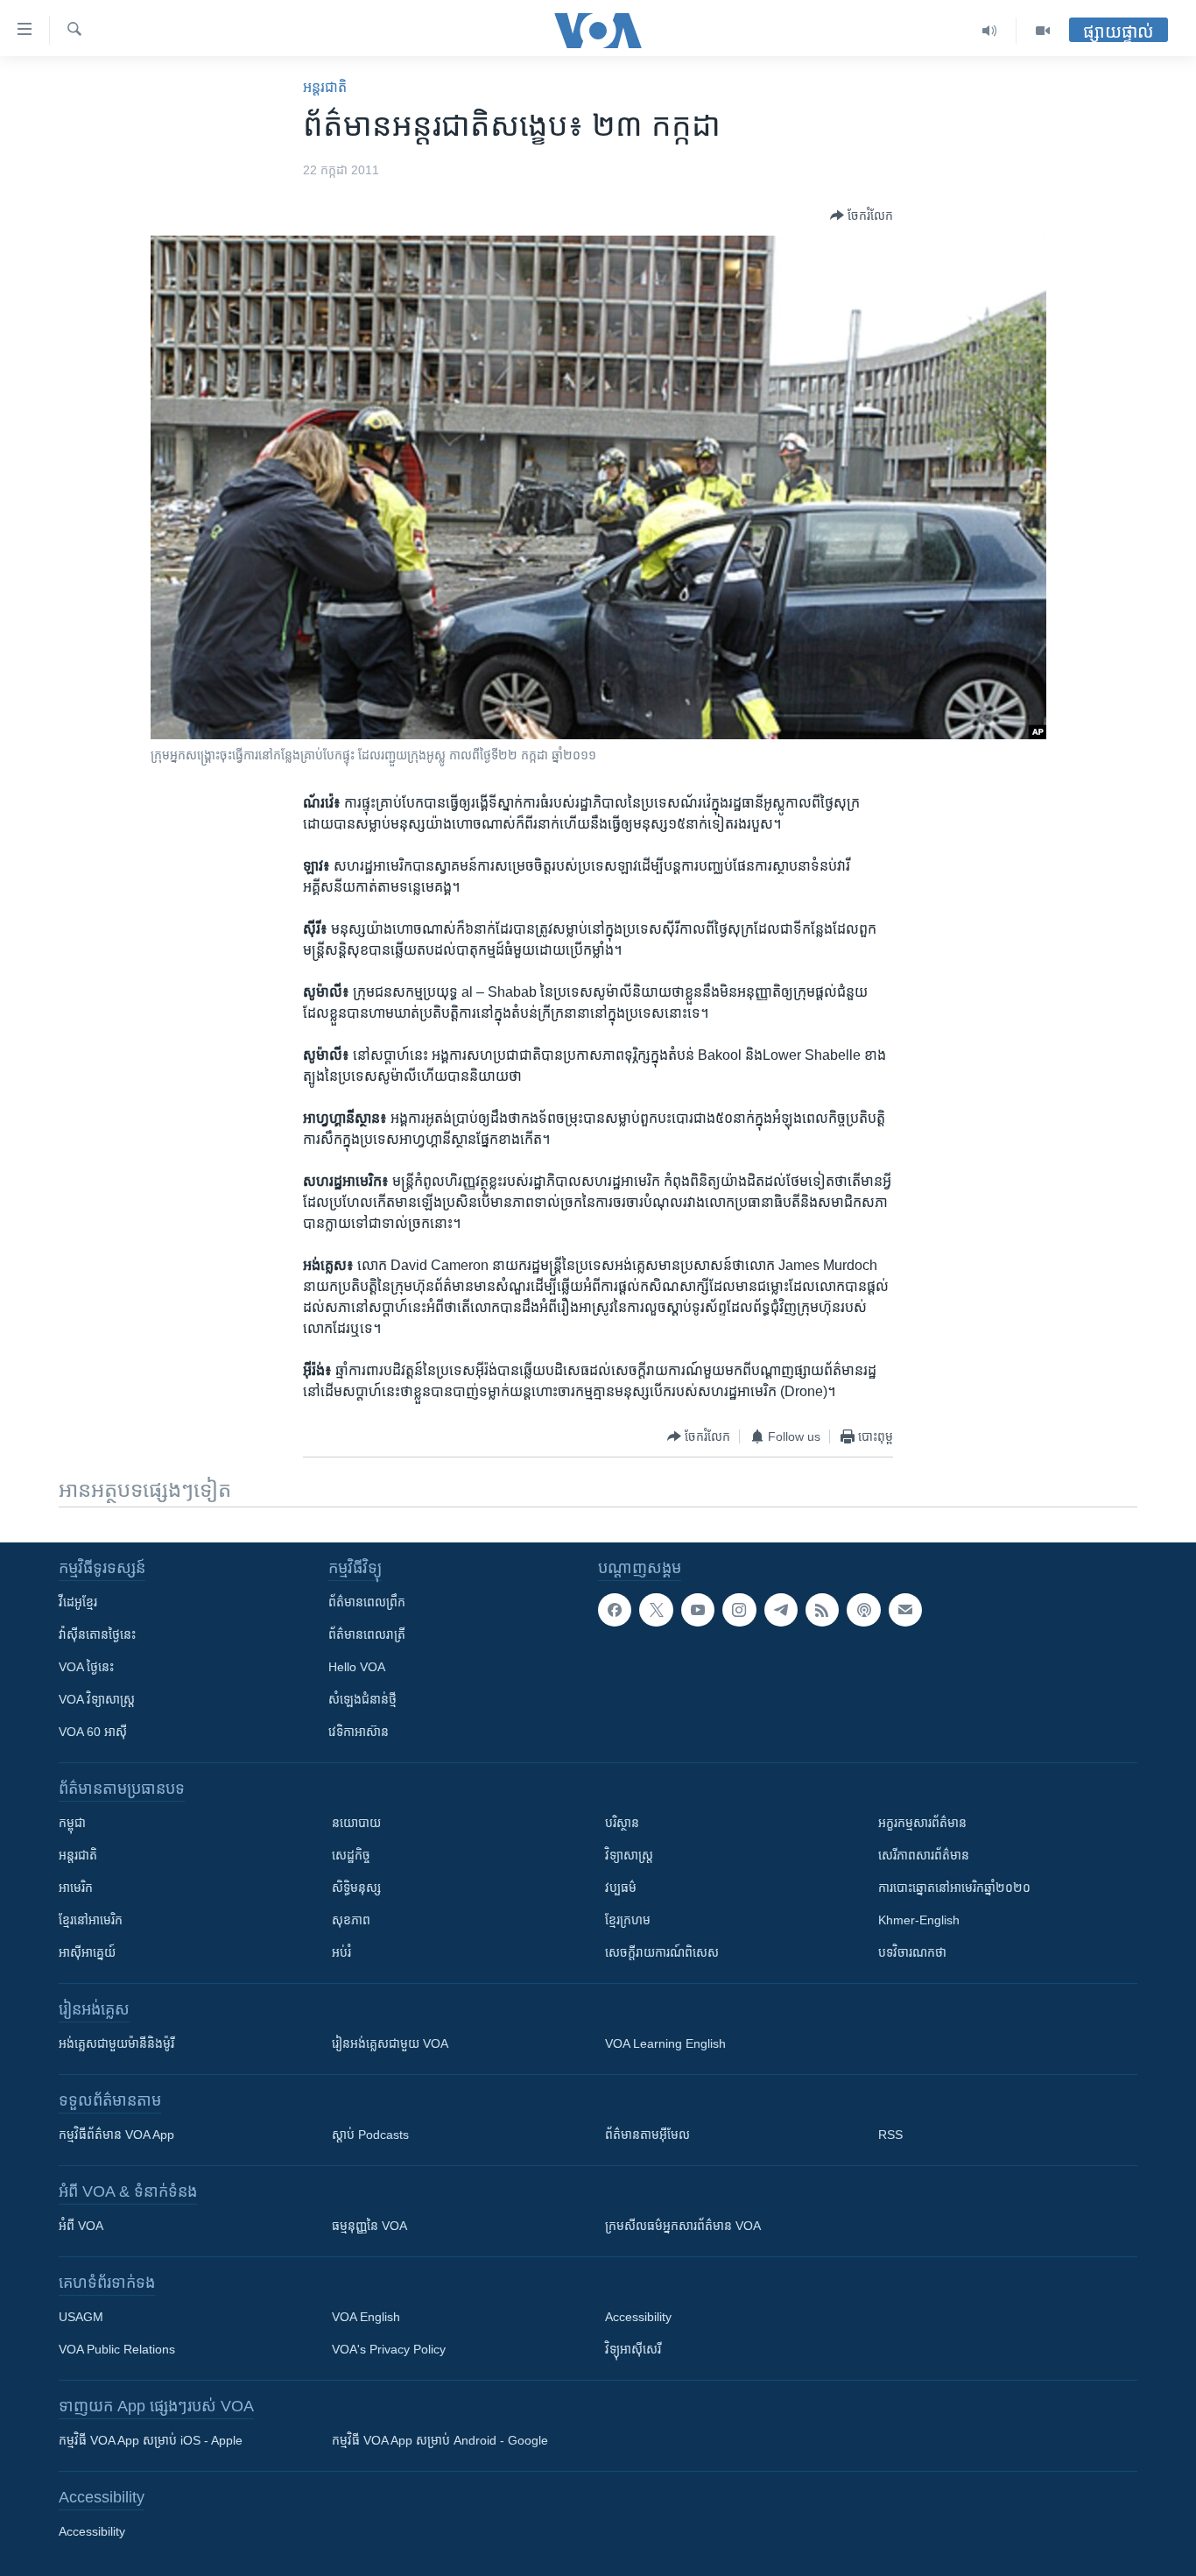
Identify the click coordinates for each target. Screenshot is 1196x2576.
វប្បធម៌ (621, 1888)
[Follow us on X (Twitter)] (656, 1610)
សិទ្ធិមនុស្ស (356, 1888)
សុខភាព (351, 1920)
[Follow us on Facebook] (615, 1610)
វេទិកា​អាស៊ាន (359, 1732)
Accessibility (638, 2317)
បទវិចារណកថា (912, 1952)
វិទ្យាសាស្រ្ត (629, 1855)
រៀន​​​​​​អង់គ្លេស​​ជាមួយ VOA (390, 2043)
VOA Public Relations (117, 2349)
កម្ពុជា (72, 1823)
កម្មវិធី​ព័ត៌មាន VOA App (116, 2135)
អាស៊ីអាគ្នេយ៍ (87, 1952)
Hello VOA (357, 1667)
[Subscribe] (905, 1610)
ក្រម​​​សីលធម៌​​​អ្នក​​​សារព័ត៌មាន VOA (683, 2226)
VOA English (366, 2317)
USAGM (81, 2317)
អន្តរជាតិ (325, 87)
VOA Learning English (665, 2043)
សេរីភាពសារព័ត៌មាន (924, 1855)
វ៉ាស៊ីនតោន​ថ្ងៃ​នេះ (97, 1634)
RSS (890, 2135)
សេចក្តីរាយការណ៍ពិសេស (662, 1952)
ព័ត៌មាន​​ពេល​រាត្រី (367, 1634)
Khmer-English (919, 1920)
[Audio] (990, 31)
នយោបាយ (356, 1823)
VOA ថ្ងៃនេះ (86, 1667)
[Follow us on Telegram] (781, 1610)
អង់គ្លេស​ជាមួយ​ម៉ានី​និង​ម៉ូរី (116, 2043)
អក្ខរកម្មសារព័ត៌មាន (922, 1823)
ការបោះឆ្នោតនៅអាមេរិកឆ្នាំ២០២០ (954, 1888)
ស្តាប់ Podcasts (370, 2135)
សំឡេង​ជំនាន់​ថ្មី (362, 1699)
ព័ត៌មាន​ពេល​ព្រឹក (367, 1602)
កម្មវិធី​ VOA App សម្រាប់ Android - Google (440, 2440)
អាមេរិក (76, 1888)
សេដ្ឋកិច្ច (351, 1855)
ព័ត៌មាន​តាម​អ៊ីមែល (647, 2135)
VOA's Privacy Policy (389, 2349)
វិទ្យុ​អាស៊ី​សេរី (633, 2349)
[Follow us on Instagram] (739, 1610)
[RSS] (822, 1610)
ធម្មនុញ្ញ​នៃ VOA (369, 2226)
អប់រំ (341, 1952)
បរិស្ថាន (622, 1823)
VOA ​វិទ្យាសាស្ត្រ (97, 1699)
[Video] (1043, 31)
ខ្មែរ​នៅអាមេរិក (91, 1920)
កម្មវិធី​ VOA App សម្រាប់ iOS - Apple (151, 2440)
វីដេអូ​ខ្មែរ (78, 1602)
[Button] (862, 215)
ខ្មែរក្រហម (628, 1920)
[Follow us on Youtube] (698, 1610)
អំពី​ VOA (81, 2226)
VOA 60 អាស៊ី (93, 1732)
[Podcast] (863, 1610)
